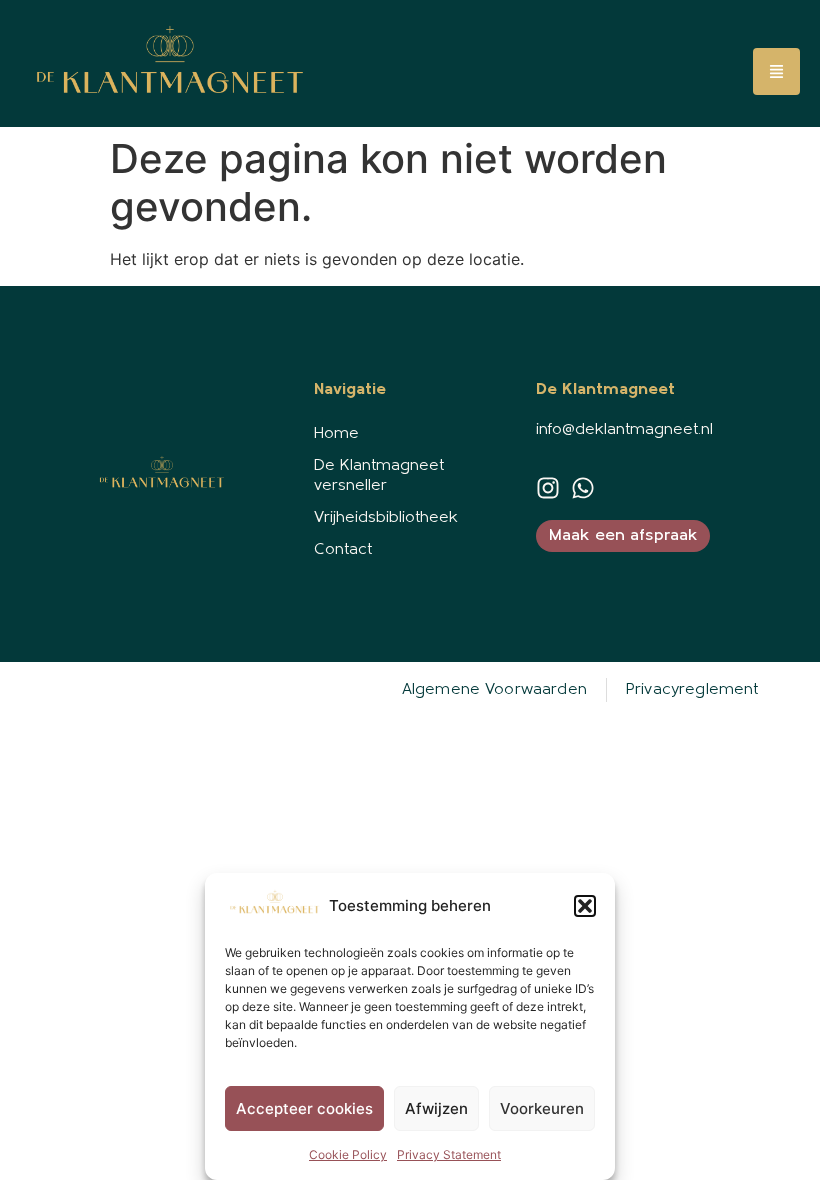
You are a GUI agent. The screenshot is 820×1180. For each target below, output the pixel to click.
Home (336, 434)
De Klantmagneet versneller (379, 476)
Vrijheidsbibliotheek (386, 518)
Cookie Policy (348, 1154)
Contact (343, 550)
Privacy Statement (449, 1154)
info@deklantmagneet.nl (624, 430)
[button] (585, 906)
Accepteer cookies (304, 1108)
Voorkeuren (542, 1108)
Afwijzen (436, 1108)
